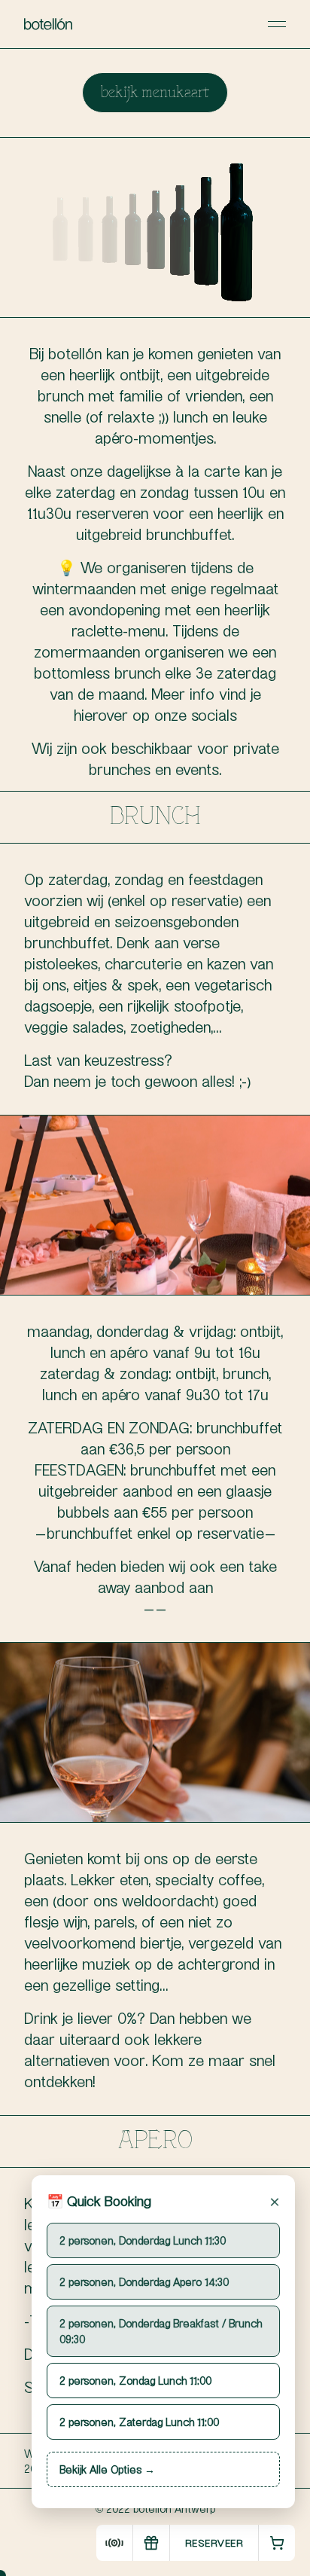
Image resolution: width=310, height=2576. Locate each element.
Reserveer (214, 2542)
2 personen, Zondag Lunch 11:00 (135, 2380)
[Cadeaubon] (151, 2543)
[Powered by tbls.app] (114, 2543)
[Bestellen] (277, 2543)
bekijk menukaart (155, 93)
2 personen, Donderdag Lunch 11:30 (143, 2240)
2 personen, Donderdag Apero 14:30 (144, 2281)
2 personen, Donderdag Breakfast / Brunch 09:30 (161, 2331)
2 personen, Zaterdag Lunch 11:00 (139, 2422)
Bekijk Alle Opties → (107, 2469)
